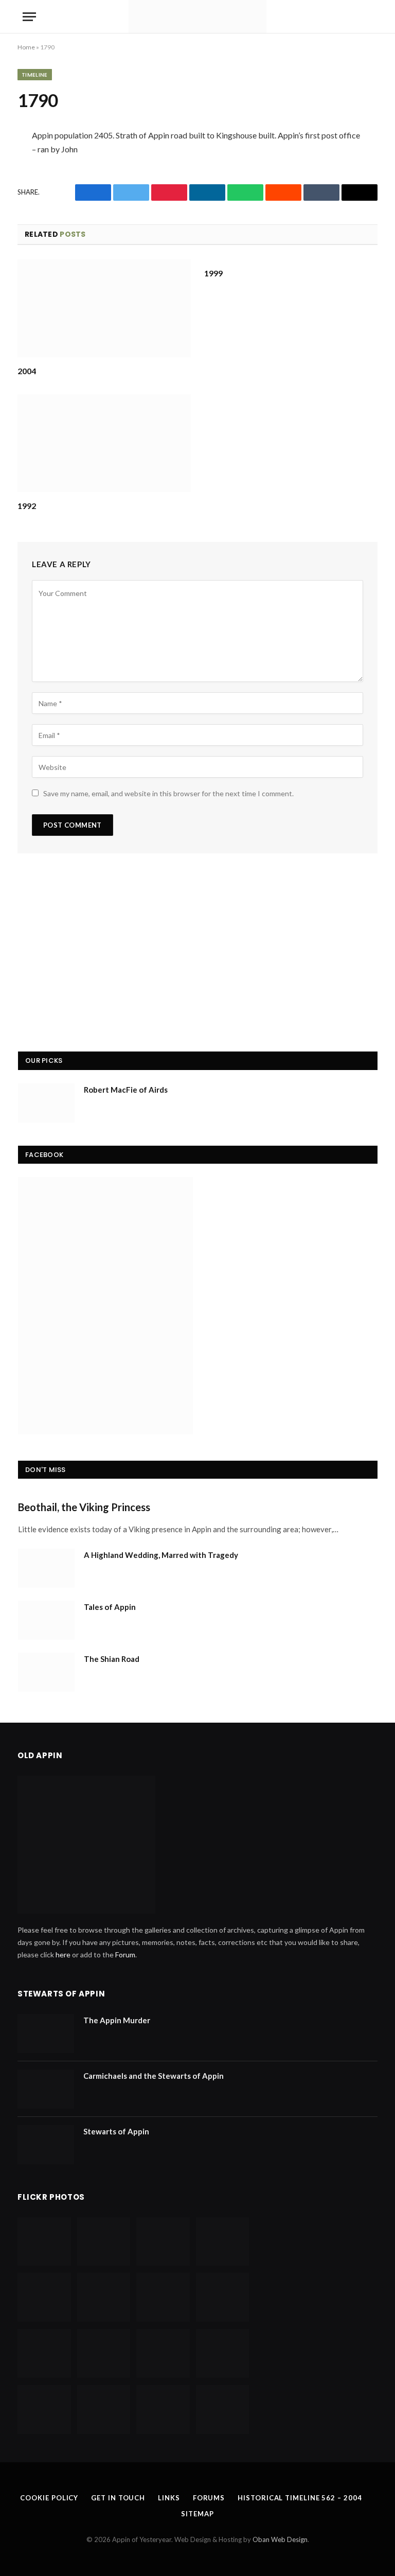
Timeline (35, 75)
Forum (125, 1955)
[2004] (104, 308)
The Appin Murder (117, 2020)
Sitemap (197, 2514)
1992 (27, 506)
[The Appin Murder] (46, 2034)
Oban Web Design (280, 2539)
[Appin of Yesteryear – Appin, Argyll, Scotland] (197, 17)
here (63, 1955)
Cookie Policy (49, 2498)
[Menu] (29, 17)
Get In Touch (118, 2498)
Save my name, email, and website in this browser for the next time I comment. (168, 793)
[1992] (104, 443)
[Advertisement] (198, 956)
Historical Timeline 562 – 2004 (300, 2498)
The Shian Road (112, 1659)
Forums (209, 2498)
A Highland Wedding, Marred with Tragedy (161, 1555)
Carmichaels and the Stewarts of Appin (154, 2076)
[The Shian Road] (46, 1672)
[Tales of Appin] (46, 1620)
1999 (213, 273)
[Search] (371, 17)
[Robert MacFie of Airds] (46, 1103)
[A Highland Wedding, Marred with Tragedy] (46, 1568)
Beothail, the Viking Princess (84, 1507)
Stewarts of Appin (116, 2131)
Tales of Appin (110, 1607)
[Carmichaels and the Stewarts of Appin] (46, 2089)
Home (26, 47)
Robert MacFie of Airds (126, 1090)
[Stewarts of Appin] (46, 2145)
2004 (27, 371)
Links (169, 2498)
